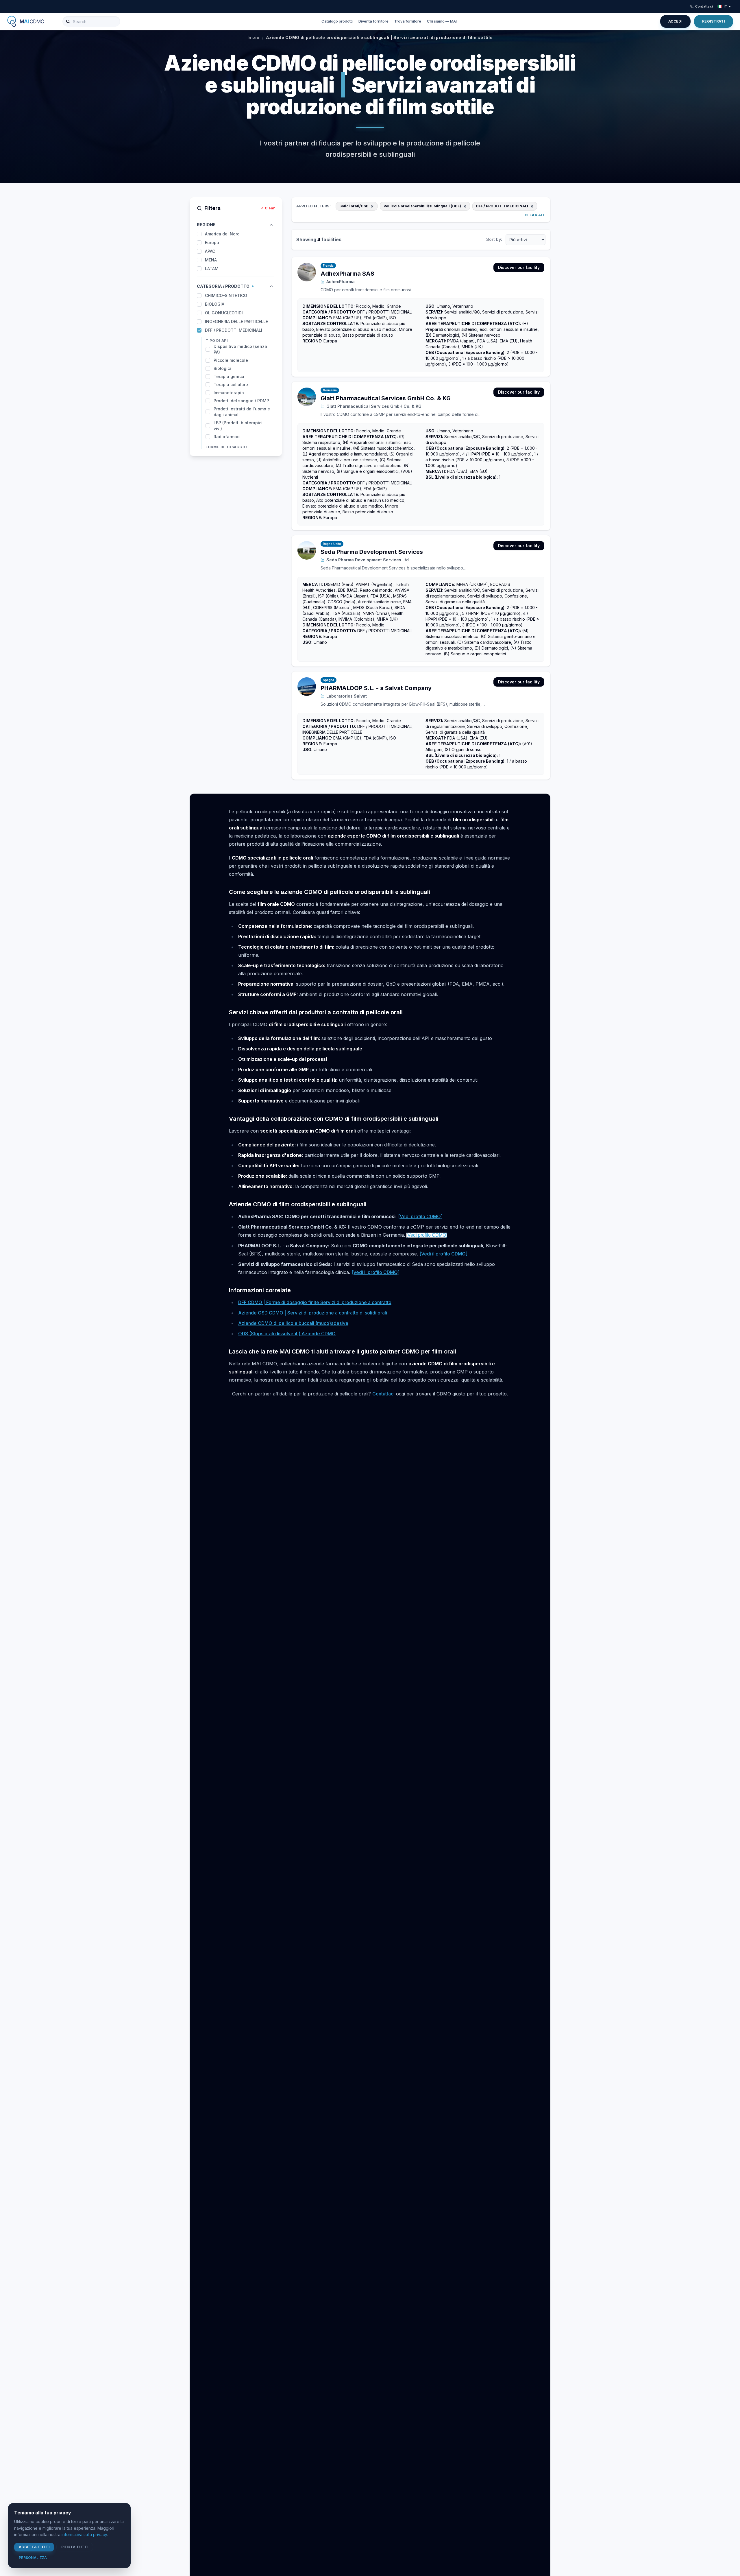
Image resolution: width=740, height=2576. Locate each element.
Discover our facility (519, 267)
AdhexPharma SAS (347, 274)
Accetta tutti (34, 2547)
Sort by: (494, 239)
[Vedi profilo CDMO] (420, 1216)
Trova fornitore (408, 21)
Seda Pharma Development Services (372, 552)
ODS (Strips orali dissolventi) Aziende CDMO (287, 1334)
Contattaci (704, 6)
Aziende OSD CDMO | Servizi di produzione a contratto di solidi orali (313, 1313)
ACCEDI (675, 21)
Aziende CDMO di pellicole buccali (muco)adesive (293, 1323)
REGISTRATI (714, 21)
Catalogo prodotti (337, 21)
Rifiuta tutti (75, 2547)
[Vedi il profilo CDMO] (443, 1254)
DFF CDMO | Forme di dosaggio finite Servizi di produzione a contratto (315, 1302)
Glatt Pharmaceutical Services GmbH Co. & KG (386, 398)
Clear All (535, 215)
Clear (270, 208)
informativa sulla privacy (84, 2534)
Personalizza (33, 2558)
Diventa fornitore (373, 21)
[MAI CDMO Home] (30, 21)
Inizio (254, 37)
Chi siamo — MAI (442, 21)
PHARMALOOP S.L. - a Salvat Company (376, 688)
